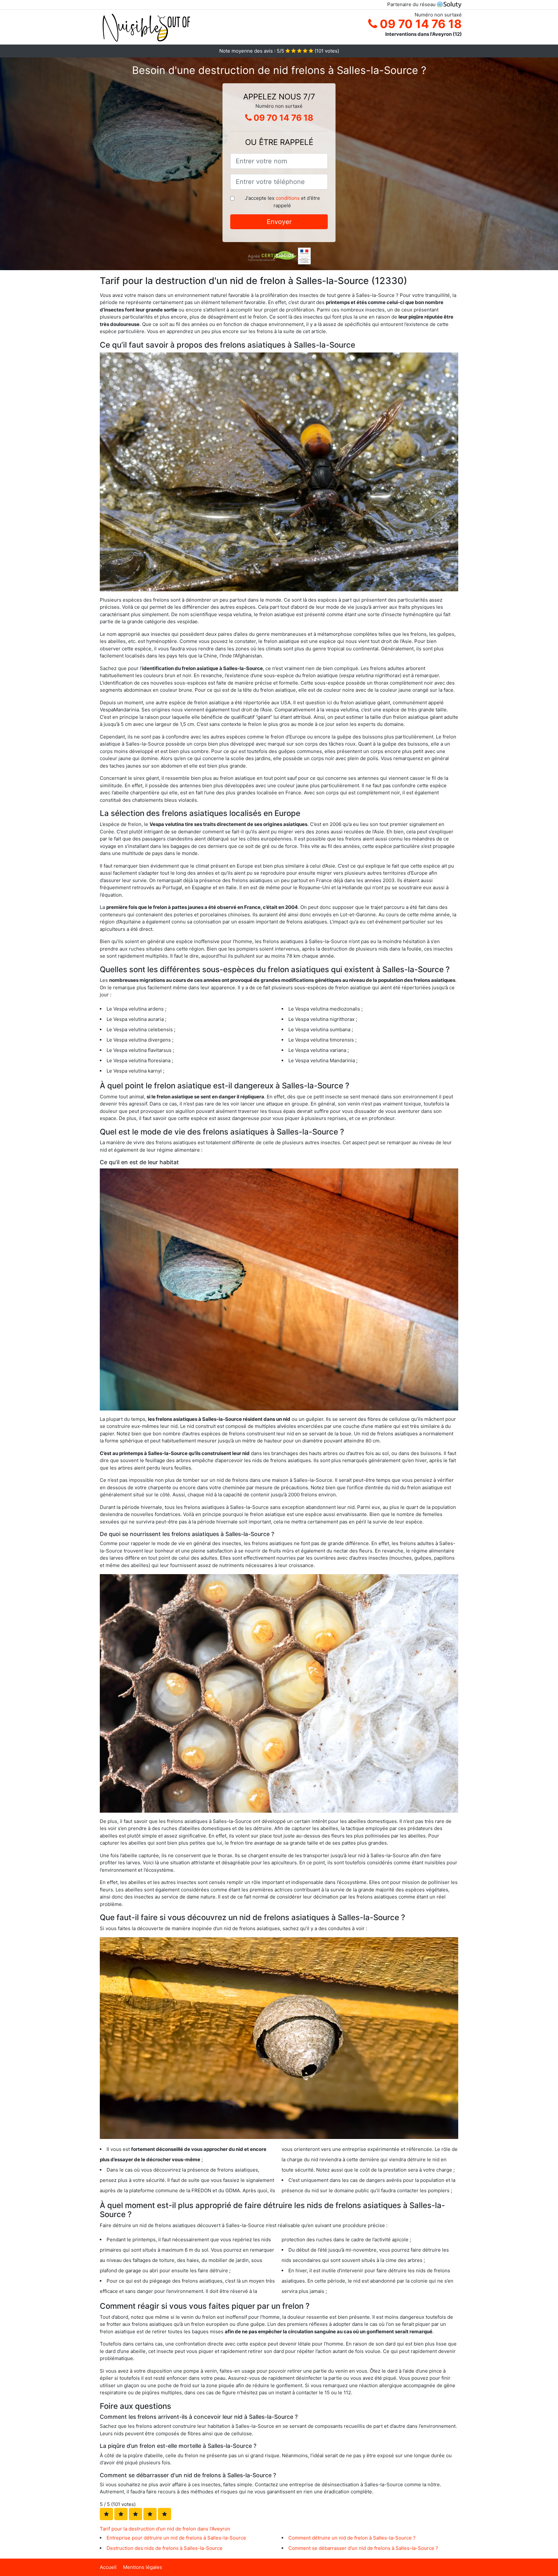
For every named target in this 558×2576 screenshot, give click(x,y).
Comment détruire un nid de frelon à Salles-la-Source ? (352, 2538)
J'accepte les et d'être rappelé (282, 202)
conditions (288, 198)
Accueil (108, 2567)
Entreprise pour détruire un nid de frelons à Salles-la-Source (176, 2538)
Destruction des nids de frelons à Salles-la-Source (165, 2548)
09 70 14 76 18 (419, 24)
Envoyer (279, 222)
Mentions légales (143, 2567)
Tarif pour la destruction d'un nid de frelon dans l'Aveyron (165, 2529)
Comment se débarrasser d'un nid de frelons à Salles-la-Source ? (363, 2548)
